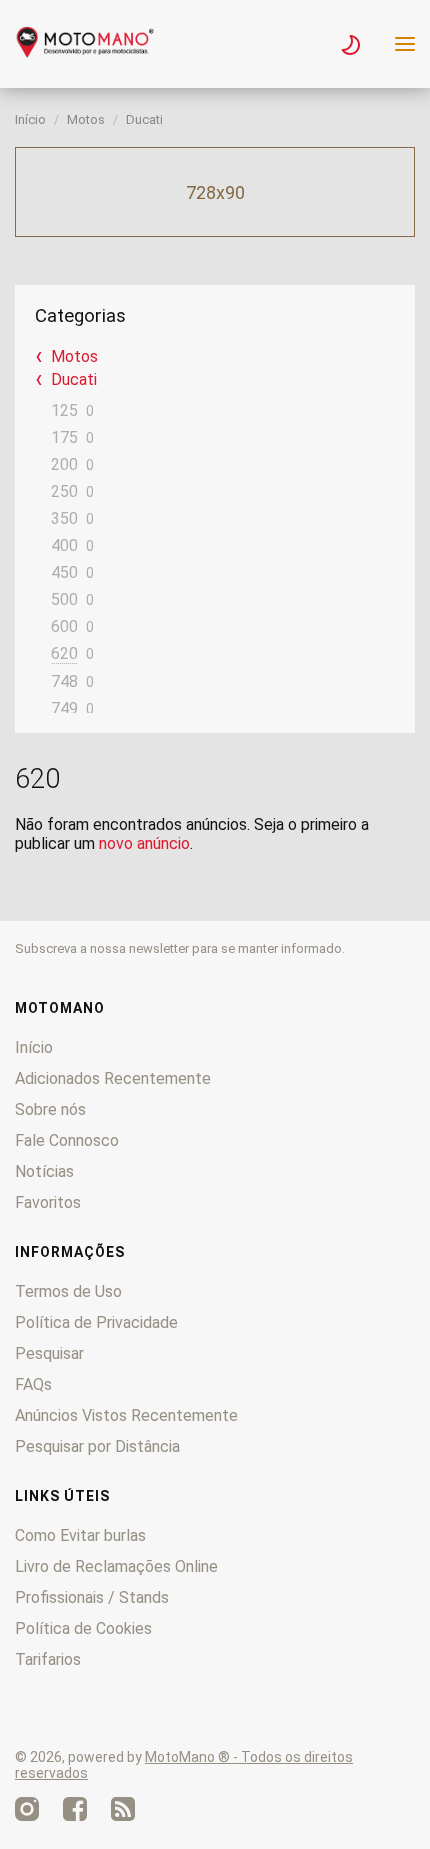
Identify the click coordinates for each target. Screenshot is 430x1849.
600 (64, 626)
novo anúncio (144, 843)
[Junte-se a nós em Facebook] (75, 1809)
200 (64, 464)
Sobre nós (50, 1109)
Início (30, 119)
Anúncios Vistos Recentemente (126, 1415)
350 (64, 518)
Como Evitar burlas (80, 1535)
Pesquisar (49, 1353)
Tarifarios (48, 1659)
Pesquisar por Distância (97, 1446)
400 (64, 545)
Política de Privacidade (96, 1322)
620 (64, 653)
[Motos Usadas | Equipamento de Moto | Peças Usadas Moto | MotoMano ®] (85, 52)
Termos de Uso (68, 1291)
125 (64, 410)
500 (64, 599)
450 (64, 572)
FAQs (33, 1384)
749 (64, 708)
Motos (86, 119)
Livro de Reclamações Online (116, 1566)
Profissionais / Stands (92, 1597)
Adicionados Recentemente (113, 1078)
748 (64, 681)
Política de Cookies (83, 1628)
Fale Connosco (67, 1140)
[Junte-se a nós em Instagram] (27, 1809)
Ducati (144, 119)
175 (64, 437)
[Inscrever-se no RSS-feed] (123, 1809)
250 (64, 491)
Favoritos (48, 1202)
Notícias (44, 1171)
